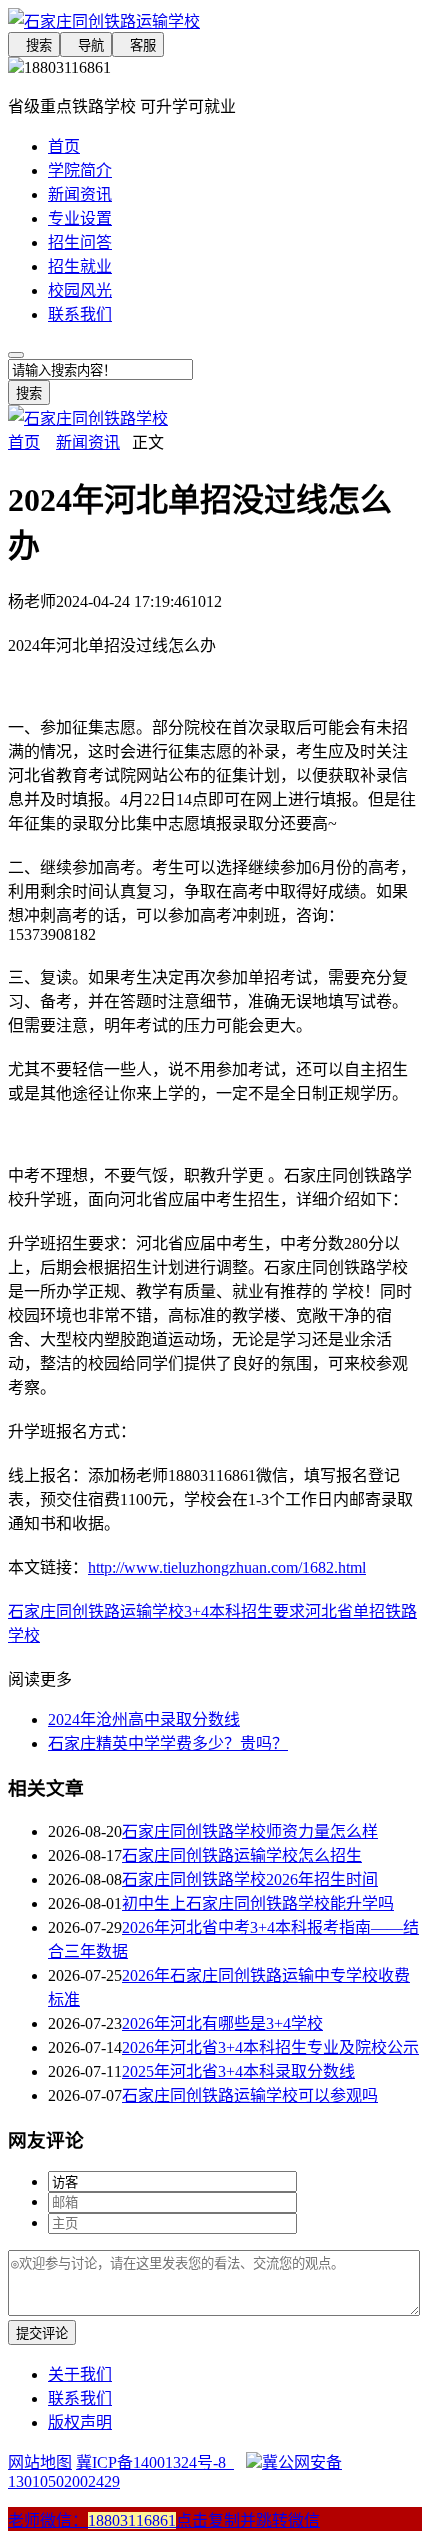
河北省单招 (345, 1611)
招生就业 (80, 266)
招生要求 (273, 1611)
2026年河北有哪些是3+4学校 (222, 2023)
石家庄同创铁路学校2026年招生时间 (250, 1879)
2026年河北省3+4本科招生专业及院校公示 (270, 2047)
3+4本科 (212, 1611)
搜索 (34, 45)
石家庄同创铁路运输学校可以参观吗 (250, 2095)
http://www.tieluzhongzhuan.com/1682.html (227, 1567)
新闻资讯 (80, 194)
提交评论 (42, 2333)
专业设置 (80, 218)
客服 (138, 45)
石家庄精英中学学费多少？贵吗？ (168, 1743)
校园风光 (80, 290)
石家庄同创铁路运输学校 (96, 1611)
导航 (86, 45)
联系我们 (80, 314)
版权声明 (80, 2422)
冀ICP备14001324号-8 (155, 2462)
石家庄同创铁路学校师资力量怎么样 (250, 1831)
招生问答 (80, 242)
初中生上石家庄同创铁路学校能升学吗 (258, 1903)
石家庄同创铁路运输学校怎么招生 (242, 1855)
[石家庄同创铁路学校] (88, 418)
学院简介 (80, 170)
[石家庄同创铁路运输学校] (215, 20)
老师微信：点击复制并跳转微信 (164, 2520)
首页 (64, 146)
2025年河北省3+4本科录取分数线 (238, 2071)
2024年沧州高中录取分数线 (144, 1719)
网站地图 (40, 2462)
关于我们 (80, 2374)
